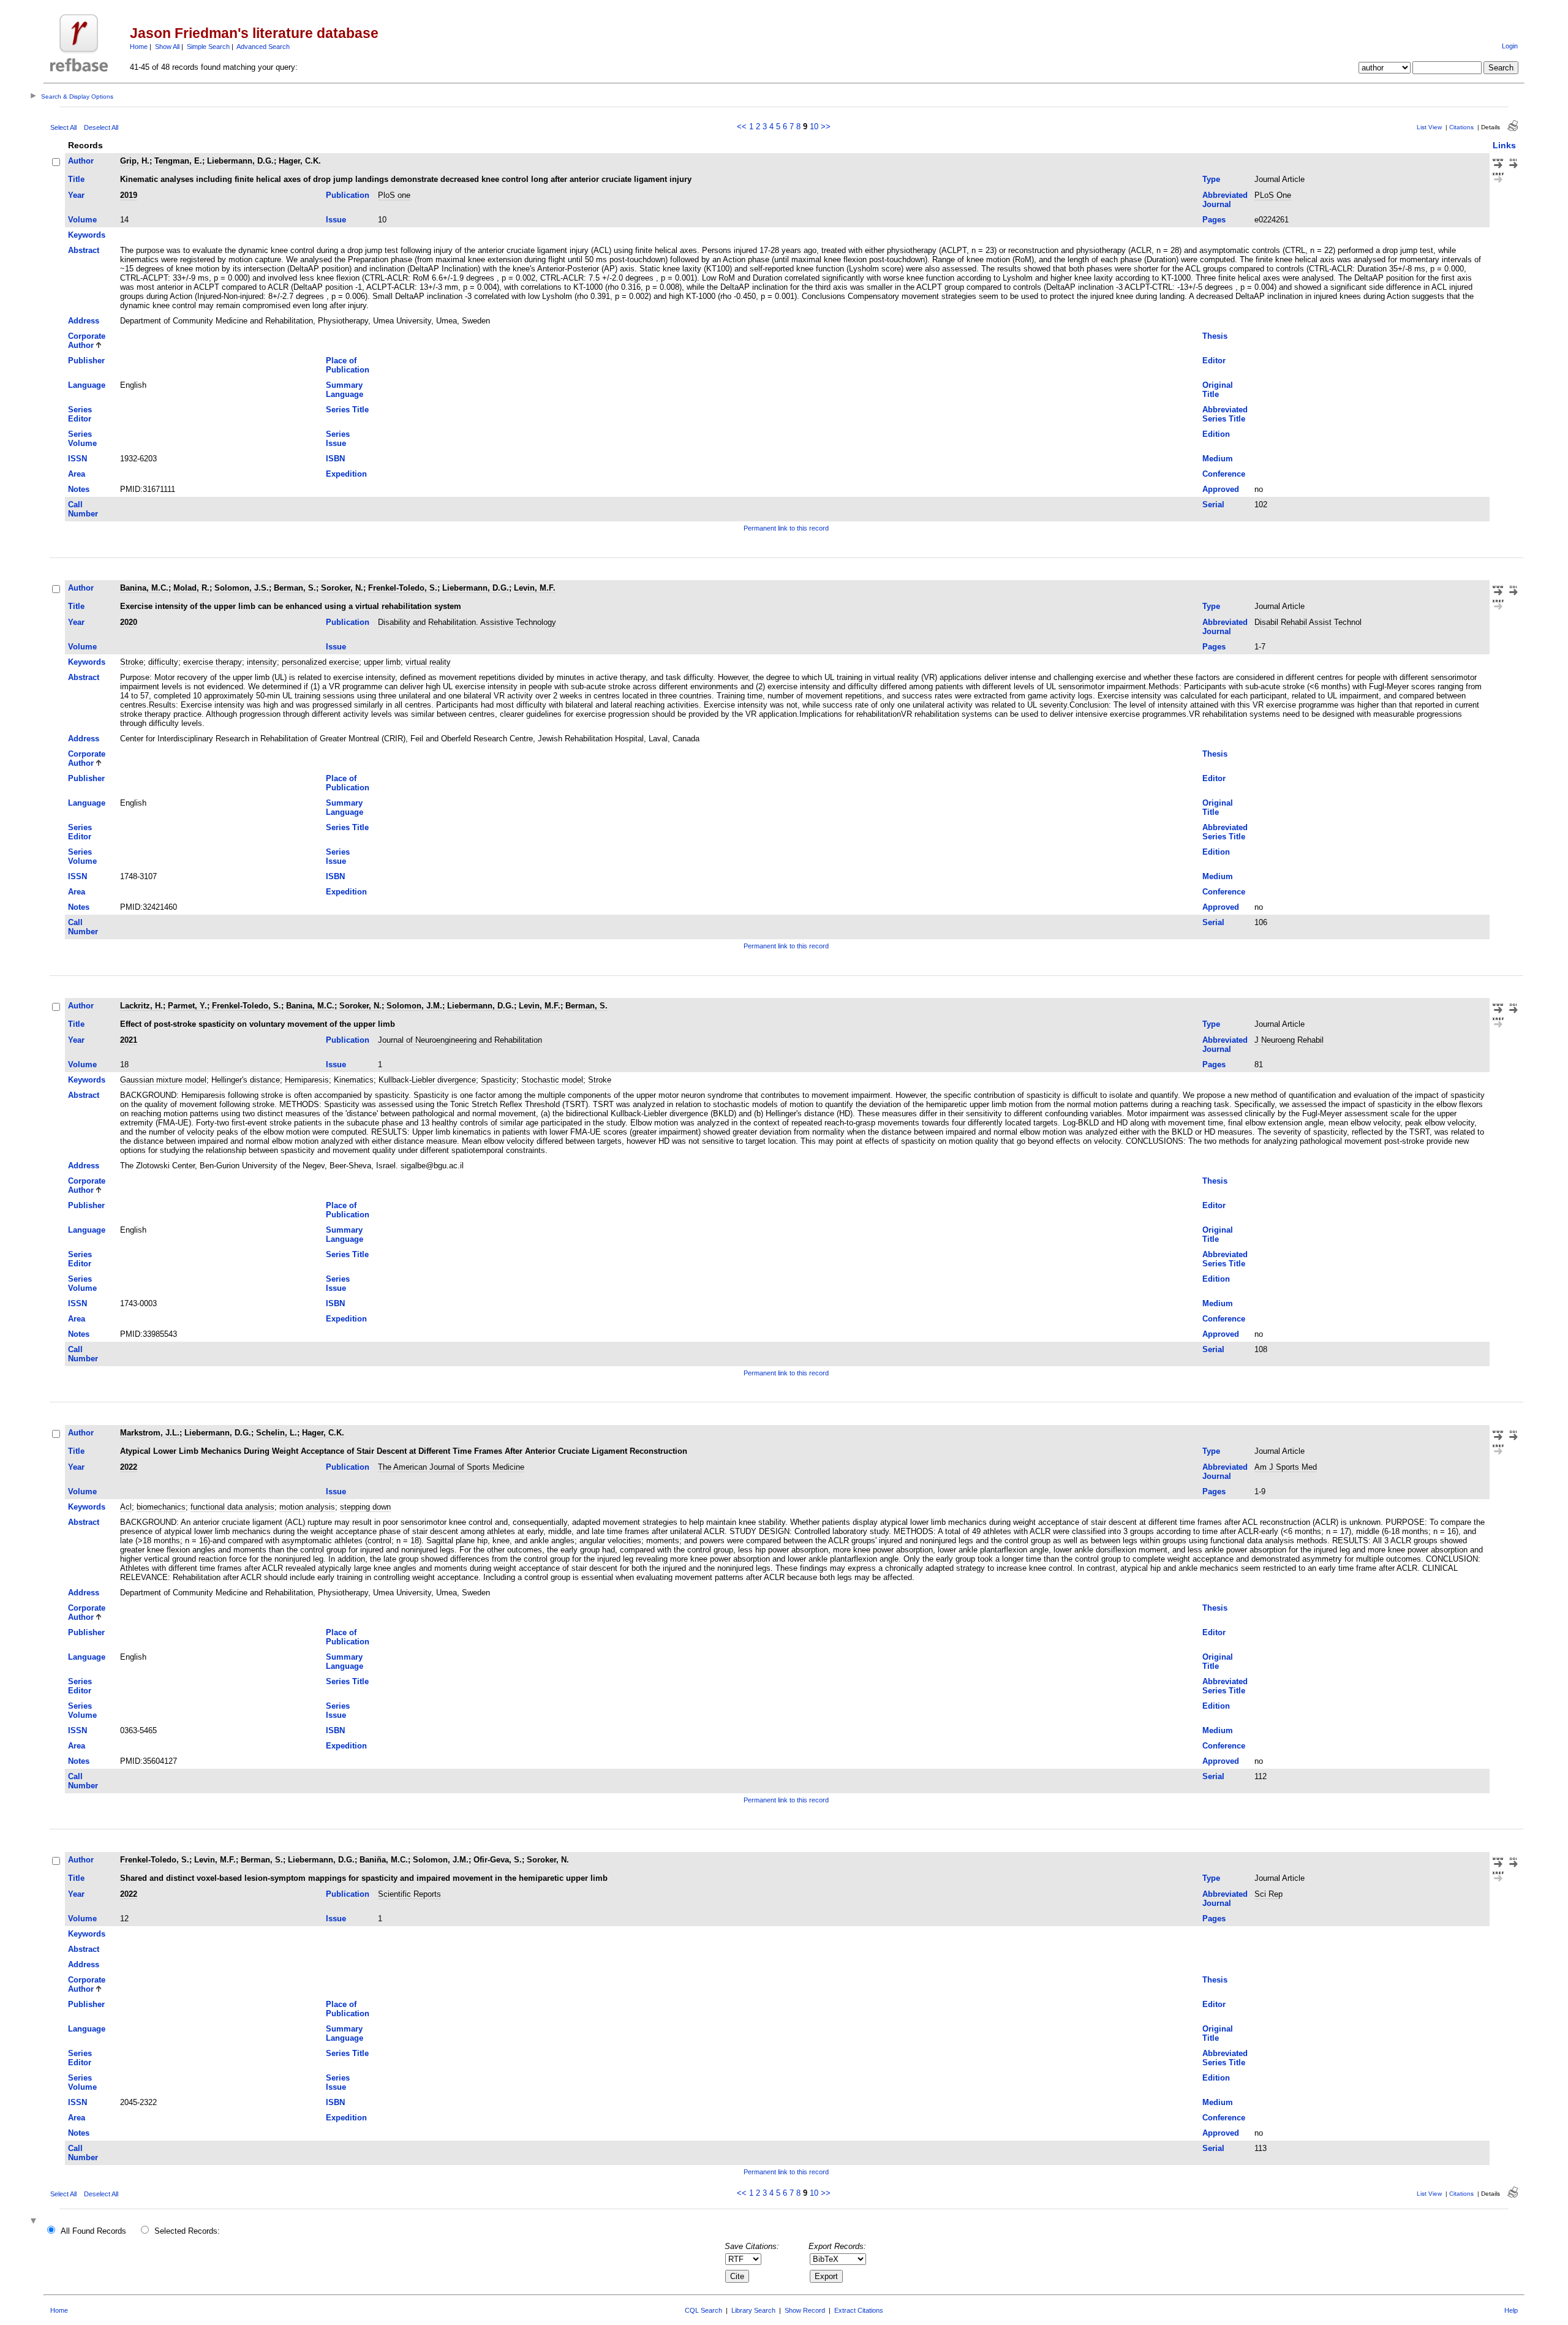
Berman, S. (295, 588)
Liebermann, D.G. (240, 161)
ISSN (77, 459)
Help (1511, 2310)
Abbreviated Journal (1225, 200)
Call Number (83, 509)
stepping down (365, 1507)
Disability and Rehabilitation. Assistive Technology (467, 622)
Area (77, 474)
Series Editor (80, 414)
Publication (348, 195)
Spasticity (499, 1080)
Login (1510, 46)
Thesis (1215, 336)
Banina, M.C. (144, 588)
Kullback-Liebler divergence (427, 1080)
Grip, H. (135, 161)
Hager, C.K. (300, 161)
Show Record (805, 2310)
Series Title (347, 410)
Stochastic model (552, 1080)
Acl (126, 1507)
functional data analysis (232, 1507)
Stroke (132, 662)
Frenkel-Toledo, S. (403, 588)
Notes (79, 489)
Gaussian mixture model (163, 1080)
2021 (129, 1040)
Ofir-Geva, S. (498, 1860)
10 (814, 127)
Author (81, 161)
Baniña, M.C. (384, 1860)
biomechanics (161, 1507)
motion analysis (307, 1507)
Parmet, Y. (187, 1006)
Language (87, 385)
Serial (1213, 505)
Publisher (86, 361)
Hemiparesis (307, 1080)
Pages (1214, 220)
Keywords (87, 235)
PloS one (394, 195)
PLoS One (1273, 195)
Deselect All (101, 127)
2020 (129, 622)
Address (84, 321)
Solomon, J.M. (414, 1006)
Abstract (84, 250)
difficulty (163, 662)
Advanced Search (263, 47)
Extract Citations (859, 2310)
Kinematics (354, 1080)
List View (1429, 127)
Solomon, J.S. (242, 588)
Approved (1221, 489)
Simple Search (208, 47)
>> (826, 127)
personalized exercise (320, 662)
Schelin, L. (277, 1433)
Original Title (1218, 390)
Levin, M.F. (535, 588)
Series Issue (338, 439)
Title (76, 179)
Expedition (346, 474)
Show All (167, 47)
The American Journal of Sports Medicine (451, 1467)
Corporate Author (87, 341)
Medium (1218, 459)
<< (742, 127)
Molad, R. (191, 588)
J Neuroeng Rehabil (1289, 1040)
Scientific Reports (409, 1894)
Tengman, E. (178, 161)
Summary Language (345, 390)
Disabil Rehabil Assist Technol (1308, 622)
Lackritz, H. (141, 1006)
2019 (129, 195)
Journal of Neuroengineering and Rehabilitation (460, 1040)
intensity (262, 662)
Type (1211, 179)
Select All (63, 127)
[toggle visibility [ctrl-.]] (35, 2222)
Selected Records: (187, 2231)
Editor (1214, 361)
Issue (336, 220)
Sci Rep (1268, 1894)
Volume (82, 220)
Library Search (753, 2310)
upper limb (382, 662)
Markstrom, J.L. (150, 1433)
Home (139, 47)
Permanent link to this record (786, 528)
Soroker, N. (342, 588)
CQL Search (703, 2310)
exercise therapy (213, 662)
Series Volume (82, 439)
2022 (129, 1467)
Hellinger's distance (246, 1080)
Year (76, 195)
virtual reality (428, 662)
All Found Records (93, 2231)
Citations (1461, 127)
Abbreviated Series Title (1225, 414)
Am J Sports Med (1286, 1467)
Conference (1224, 474)
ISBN (335, 459)
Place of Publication (348, 365)
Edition (1216, 434)
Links (1504, 145)
